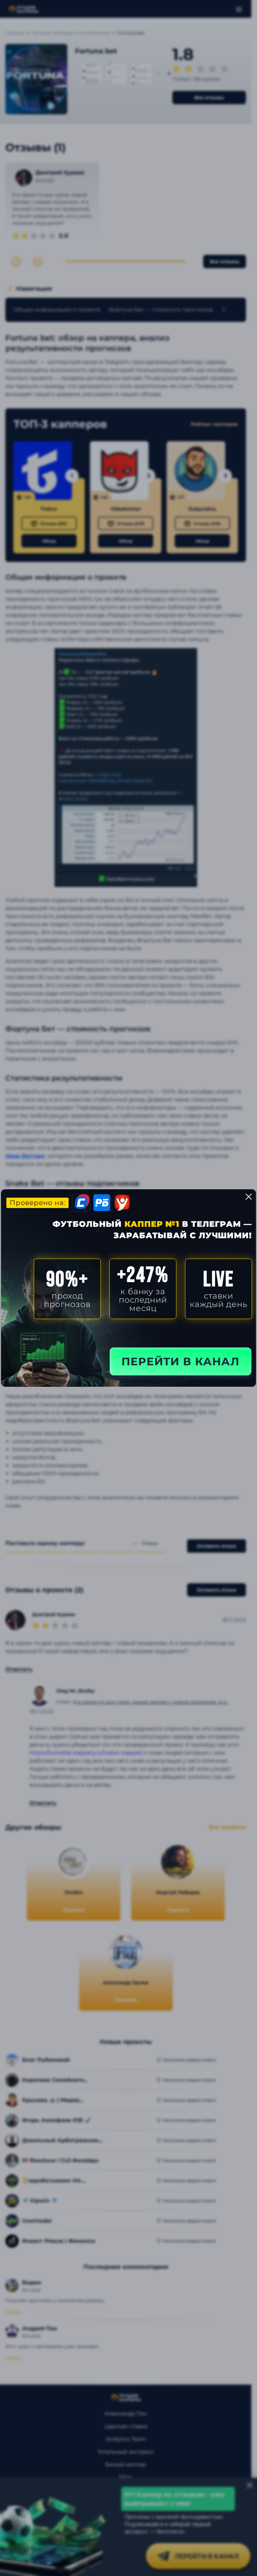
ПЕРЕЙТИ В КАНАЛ (181, 1361)
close (249, 1197)
